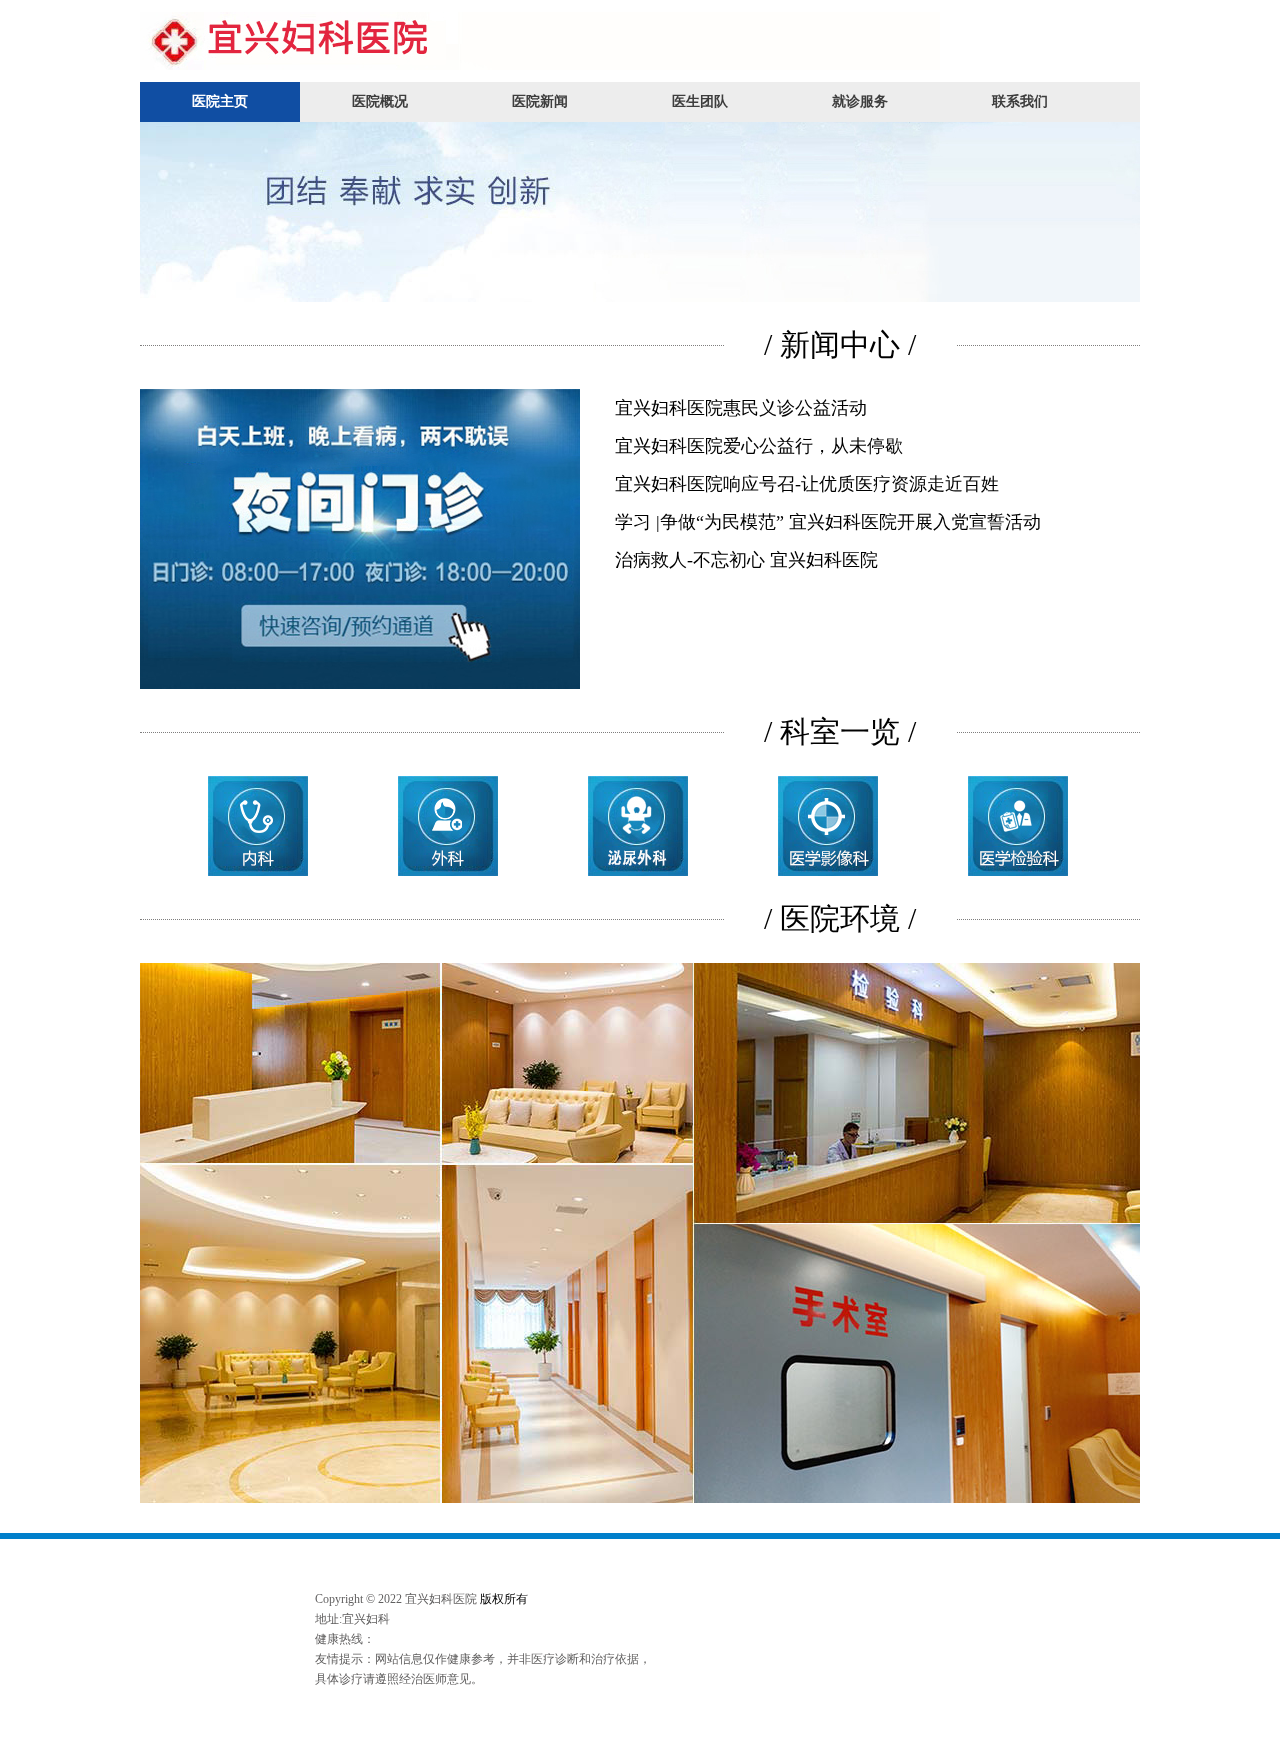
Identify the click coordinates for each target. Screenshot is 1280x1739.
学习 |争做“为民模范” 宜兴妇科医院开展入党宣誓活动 (828, 522)
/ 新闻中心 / (840, 344)
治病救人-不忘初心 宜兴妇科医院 (746, 560)
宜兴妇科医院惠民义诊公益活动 (741, 408)
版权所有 (504, 1599)
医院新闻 (540, 101)
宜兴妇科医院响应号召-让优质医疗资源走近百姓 (807, 484)
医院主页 (220, 101)
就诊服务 (860, 101)
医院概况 (380, 101)
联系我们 (1020, 101)
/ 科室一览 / (840, 731)
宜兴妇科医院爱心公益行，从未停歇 (759, 446)
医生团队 (700, 101)
